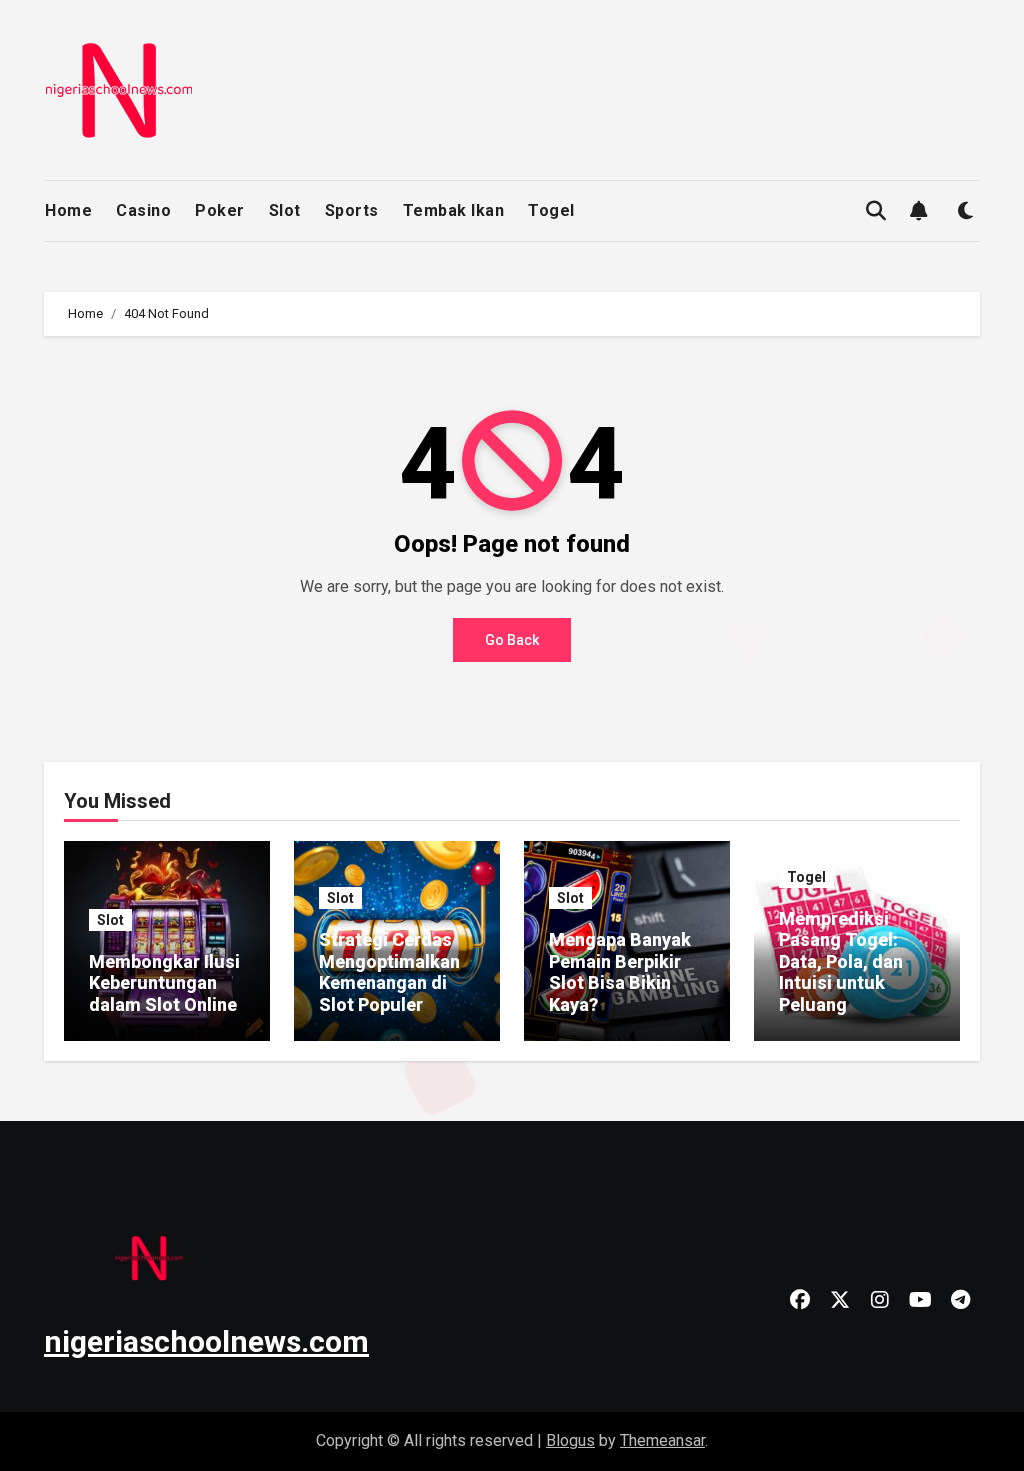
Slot (285, 210)
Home (68, 210)
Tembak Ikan (454, 210)
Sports (352, 210)
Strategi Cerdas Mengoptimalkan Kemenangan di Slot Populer (389, 972)
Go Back (512, 640)
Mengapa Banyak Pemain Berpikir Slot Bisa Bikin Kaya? (620, 972)
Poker (220, 210)
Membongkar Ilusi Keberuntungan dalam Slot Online (164, 983)
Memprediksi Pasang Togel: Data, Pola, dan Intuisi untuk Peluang (841, 961)
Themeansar (662, 1440)
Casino (143, 210)
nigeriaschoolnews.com (206, 1341)
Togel (551, 210)
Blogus (570, 1440)
